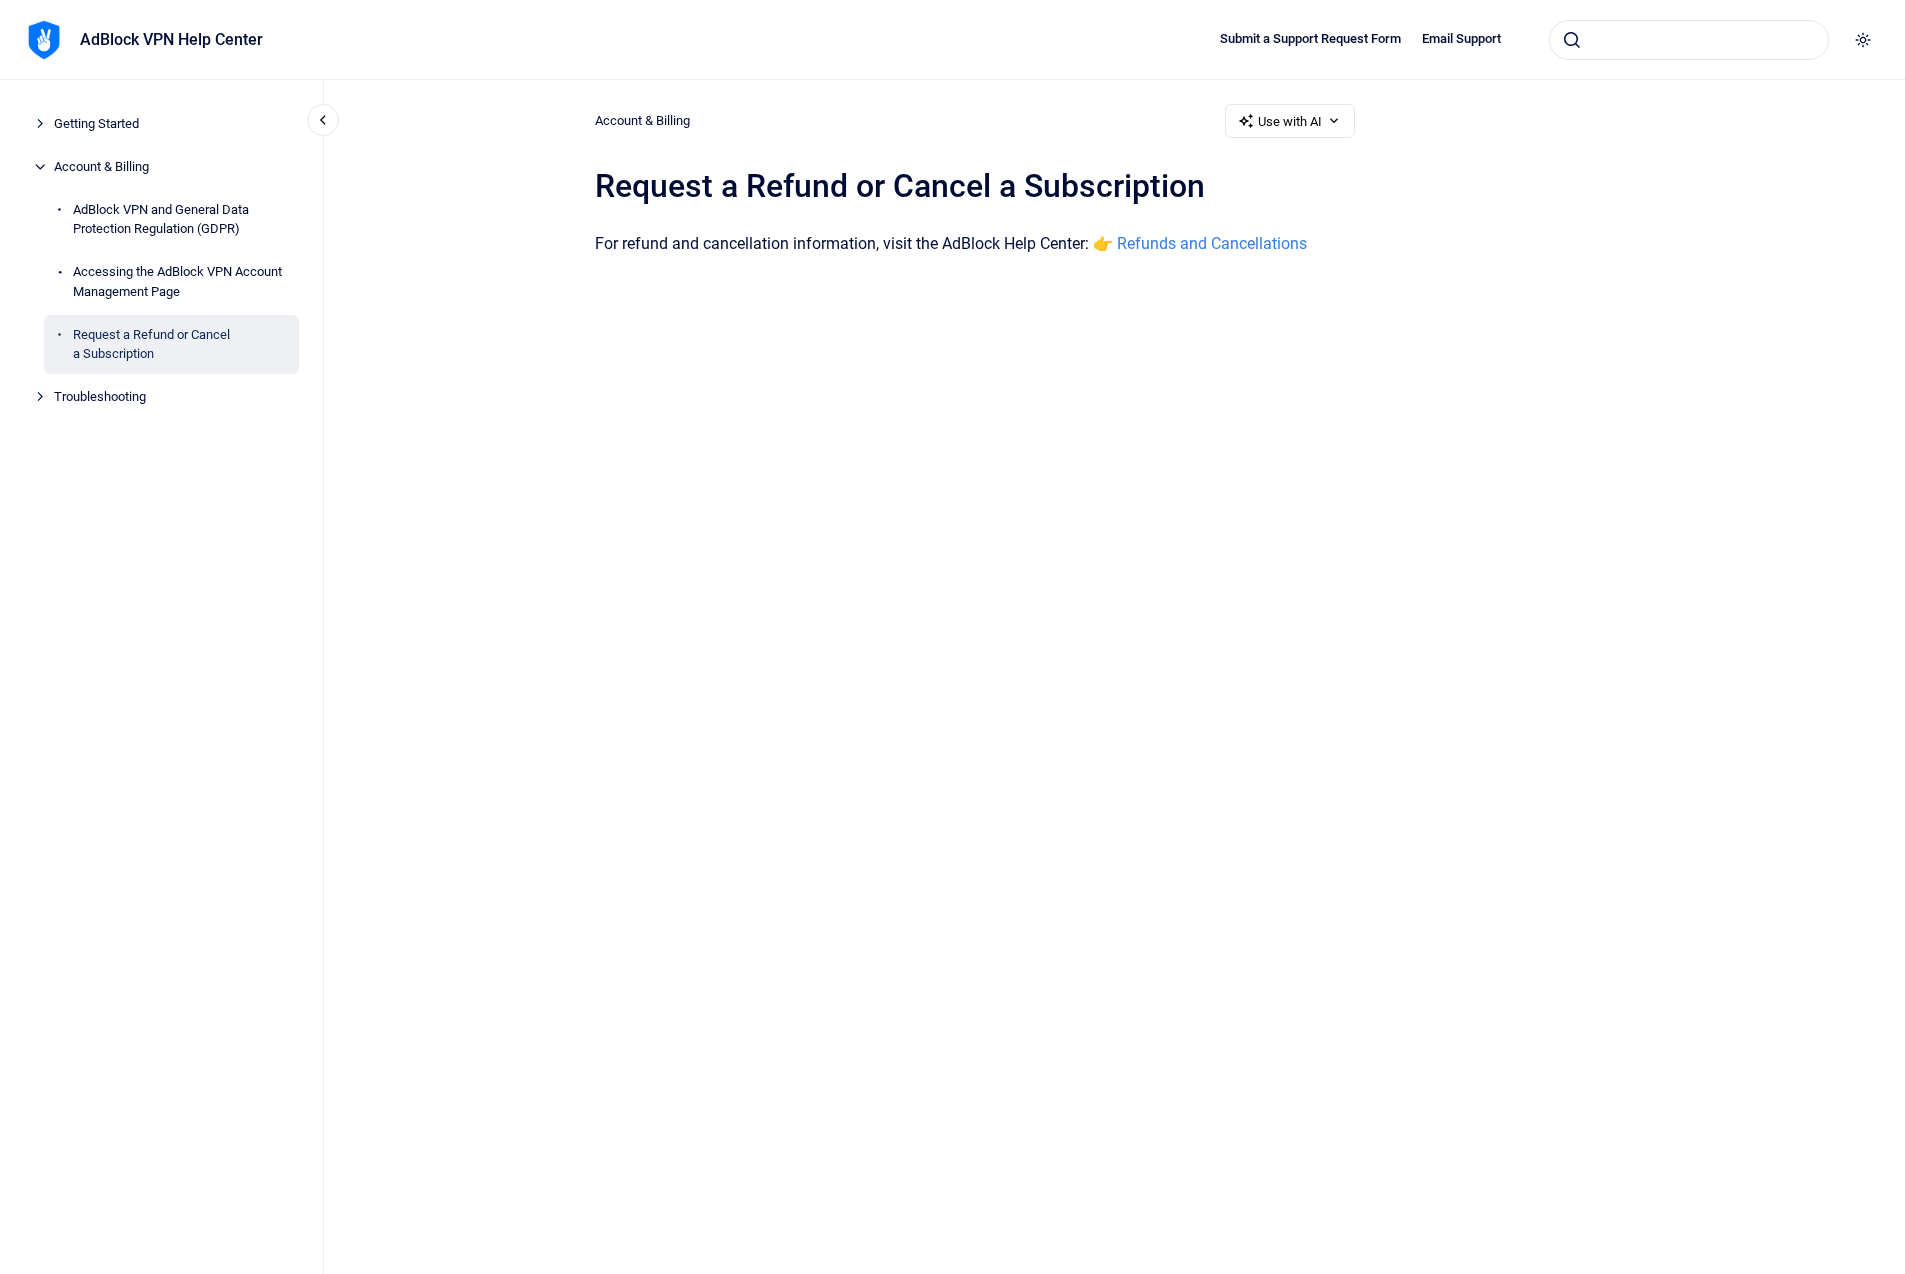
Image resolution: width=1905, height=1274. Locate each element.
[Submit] (1572, 40)
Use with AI (1290, 121)
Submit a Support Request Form (1310, 38)
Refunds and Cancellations (1212, 243)
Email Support (1461, 38)
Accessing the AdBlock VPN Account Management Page (177, 281)
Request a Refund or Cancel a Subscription (151, 344)
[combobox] (1689, 40)
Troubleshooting (100, 396)
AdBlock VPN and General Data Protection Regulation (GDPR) (161, 219)
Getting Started (96, 123)
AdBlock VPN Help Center (171, 39)
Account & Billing (101, 166)
